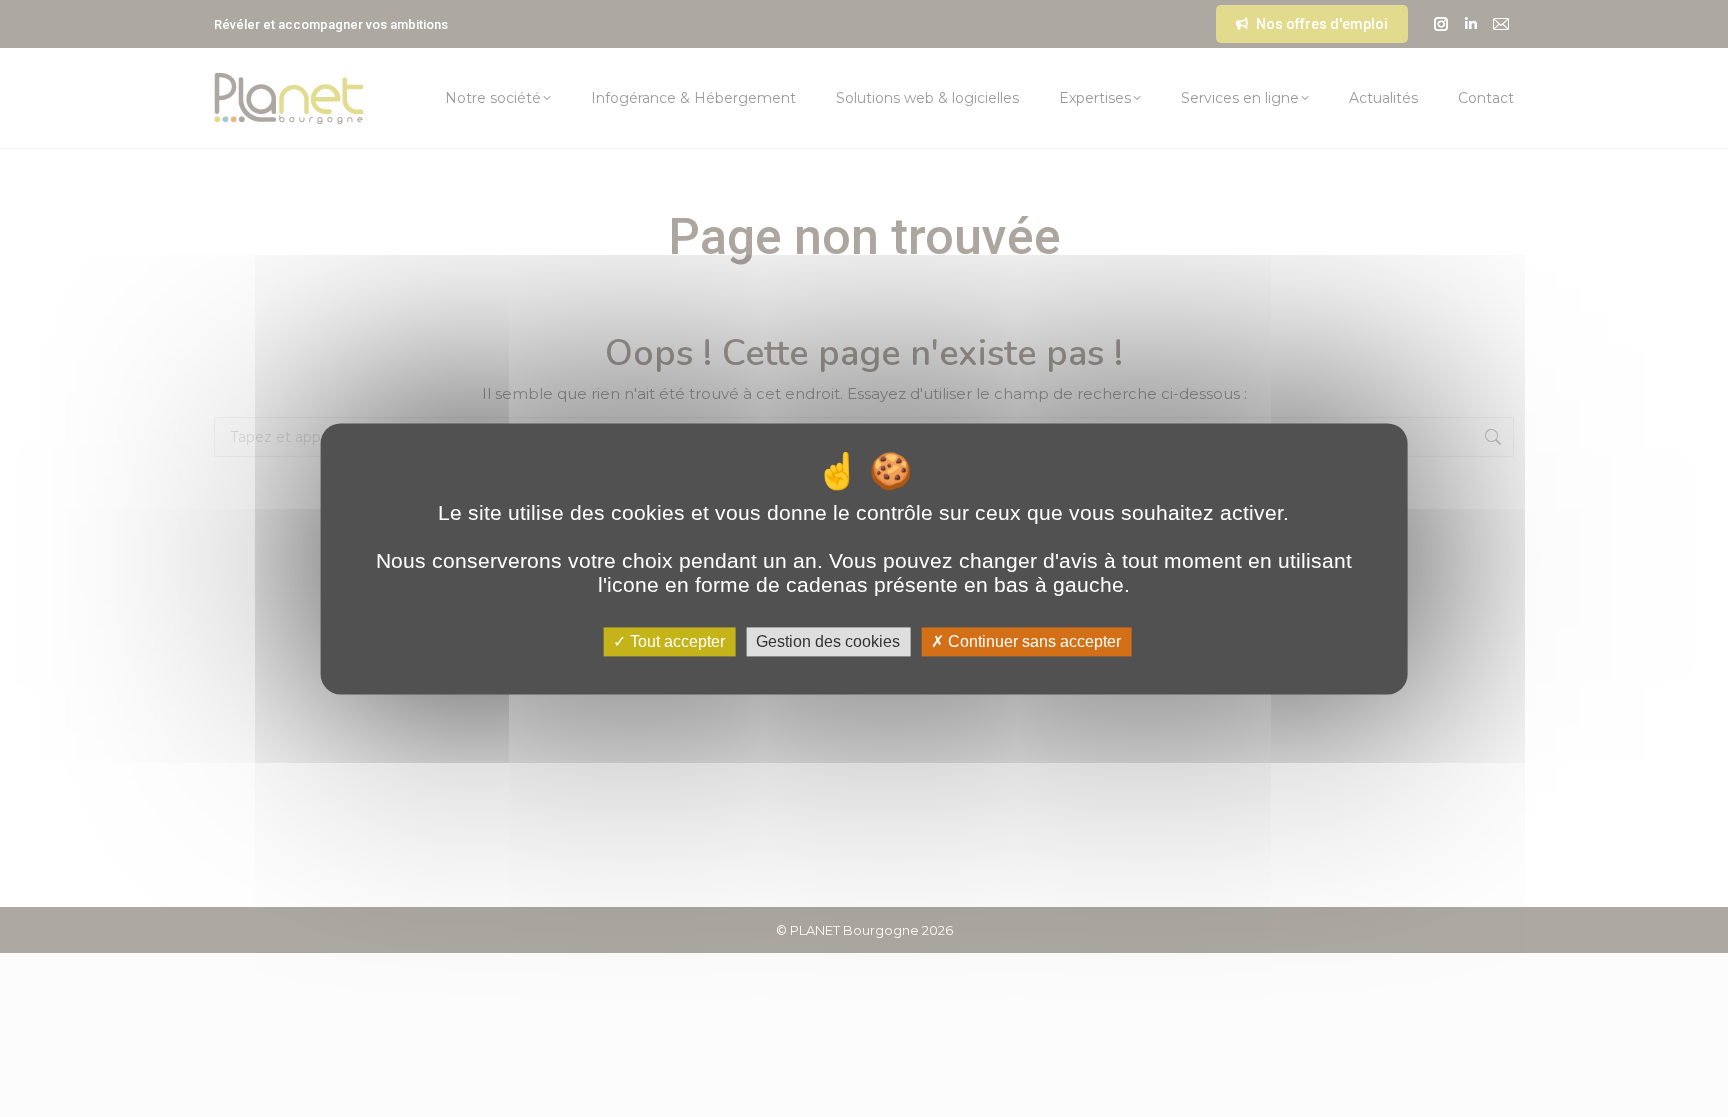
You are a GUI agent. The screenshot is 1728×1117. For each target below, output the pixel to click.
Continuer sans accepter (1032, 641)
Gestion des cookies (828, 641)
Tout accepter (675, 641)
